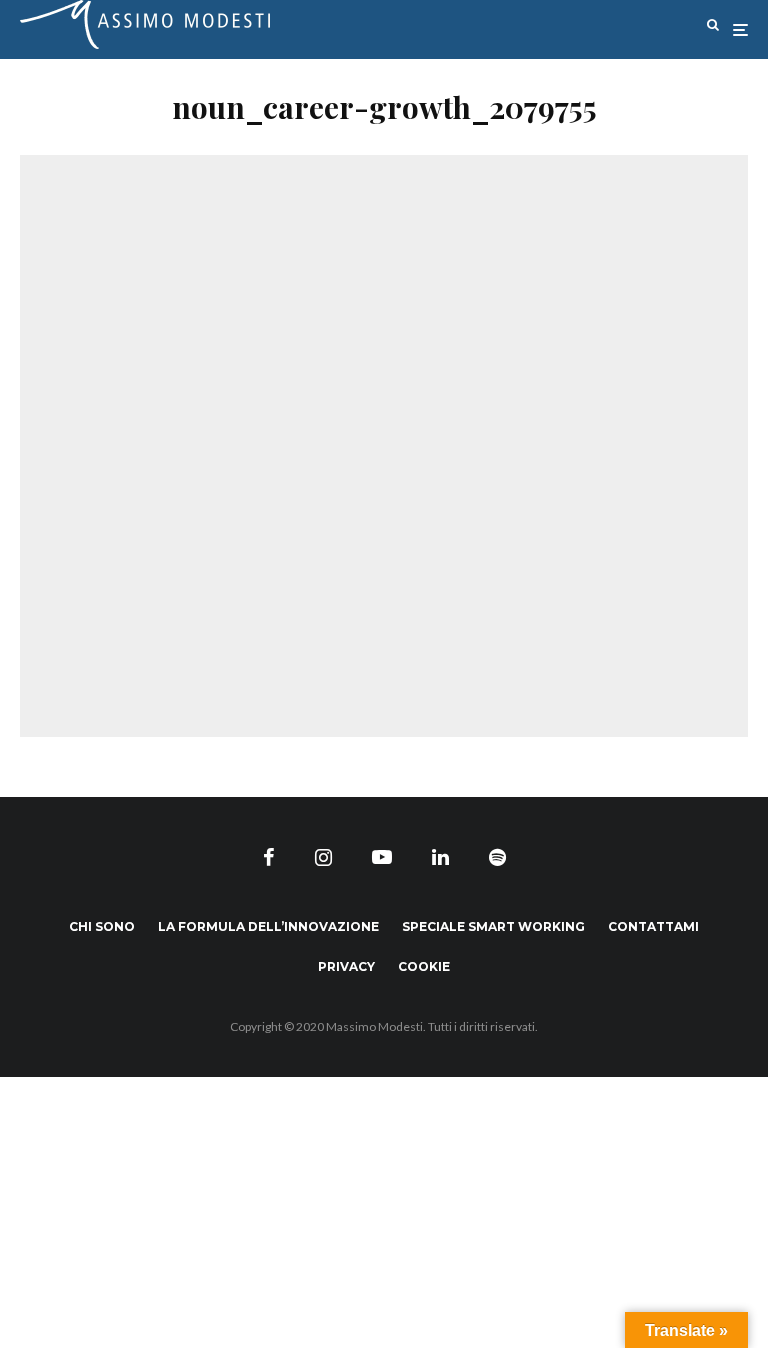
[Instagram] (323, 857)
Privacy (346, 966)
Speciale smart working (493, 926)
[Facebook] (269, 857)
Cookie (424, 966)
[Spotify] (497, 857)
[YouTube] (382, 857)
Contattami (653, 926)
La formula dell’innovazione (268, 926)
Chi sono (102, 926)
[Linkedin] (440, 857)
